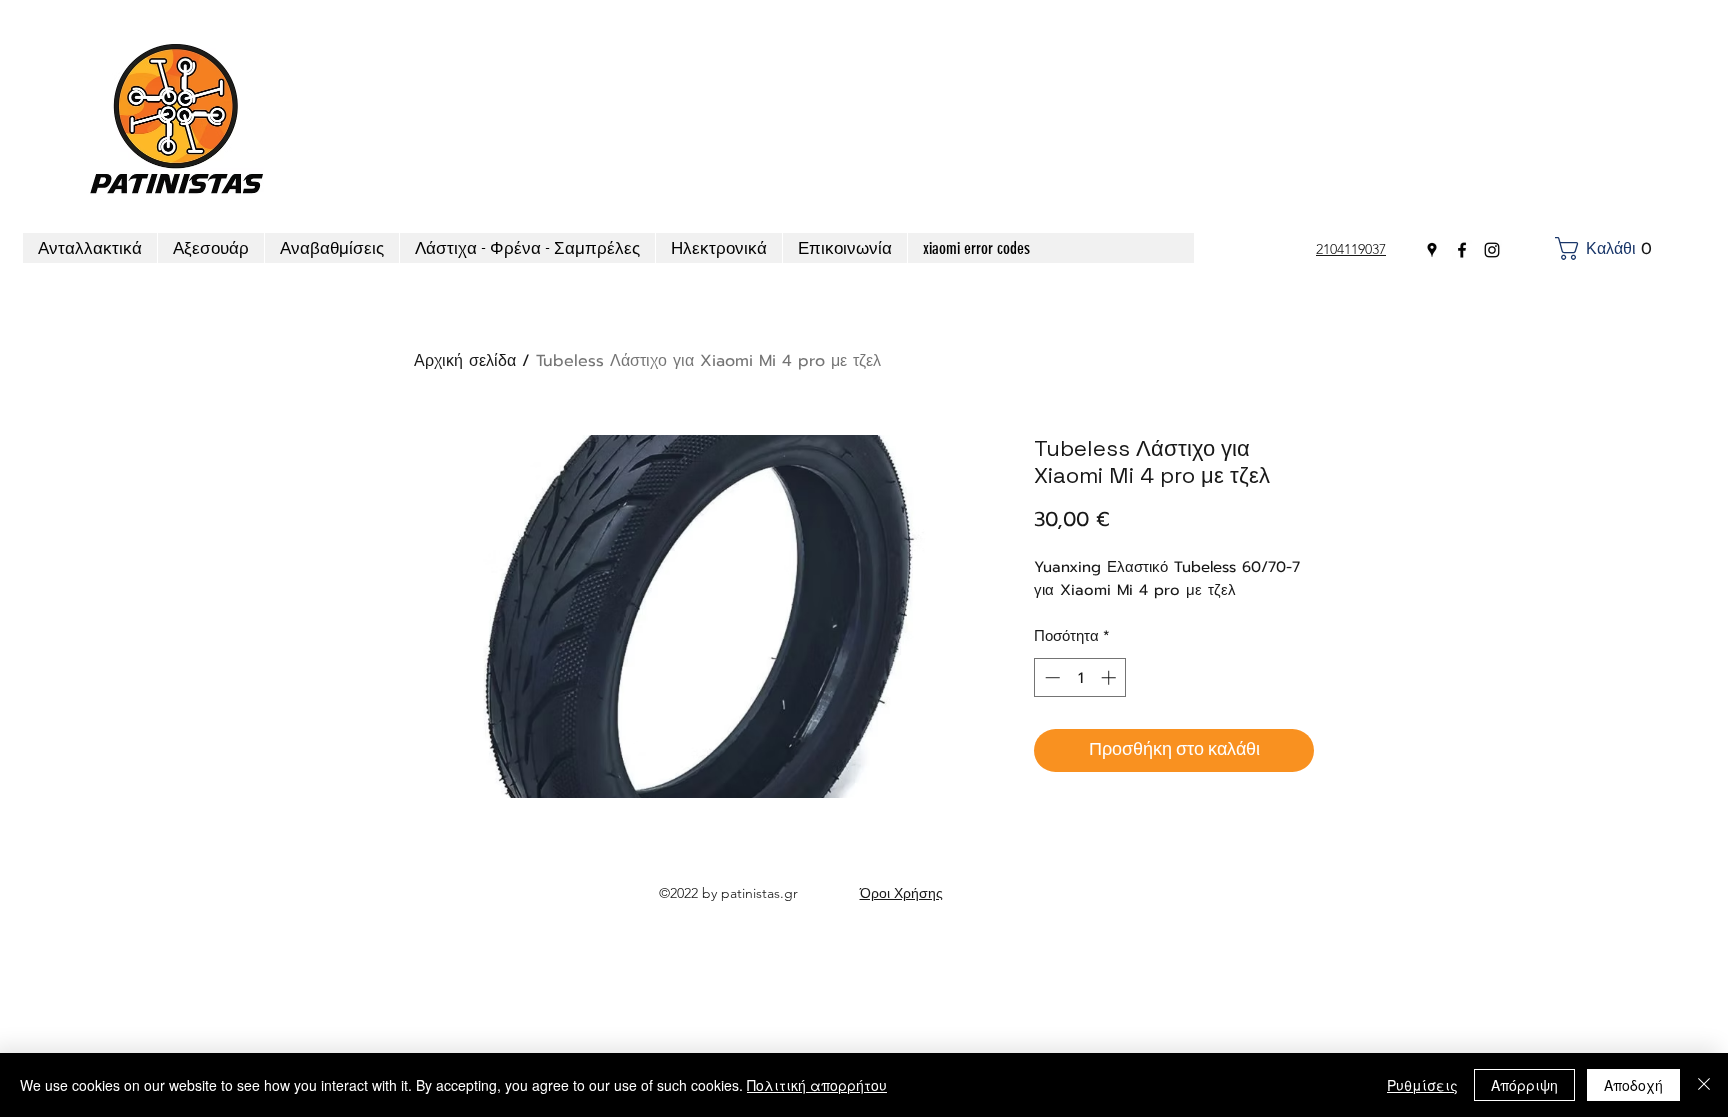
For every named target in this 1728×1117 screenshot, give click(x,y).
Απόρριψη (1524, 1085)
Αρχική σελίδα (465, 361)
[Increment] (1110, 677)
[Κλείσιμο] (1704, 1085)
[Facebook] (1462, 250)
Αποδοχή (1633, 1085)
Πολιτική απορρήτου (817, 1085)
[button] (1608, 248)
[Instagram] (1492, 250)
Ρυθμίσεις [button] (1422, 1085)
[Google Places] (1432, 250)
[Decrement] (1050, 677)
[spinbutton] (1080, 677)
